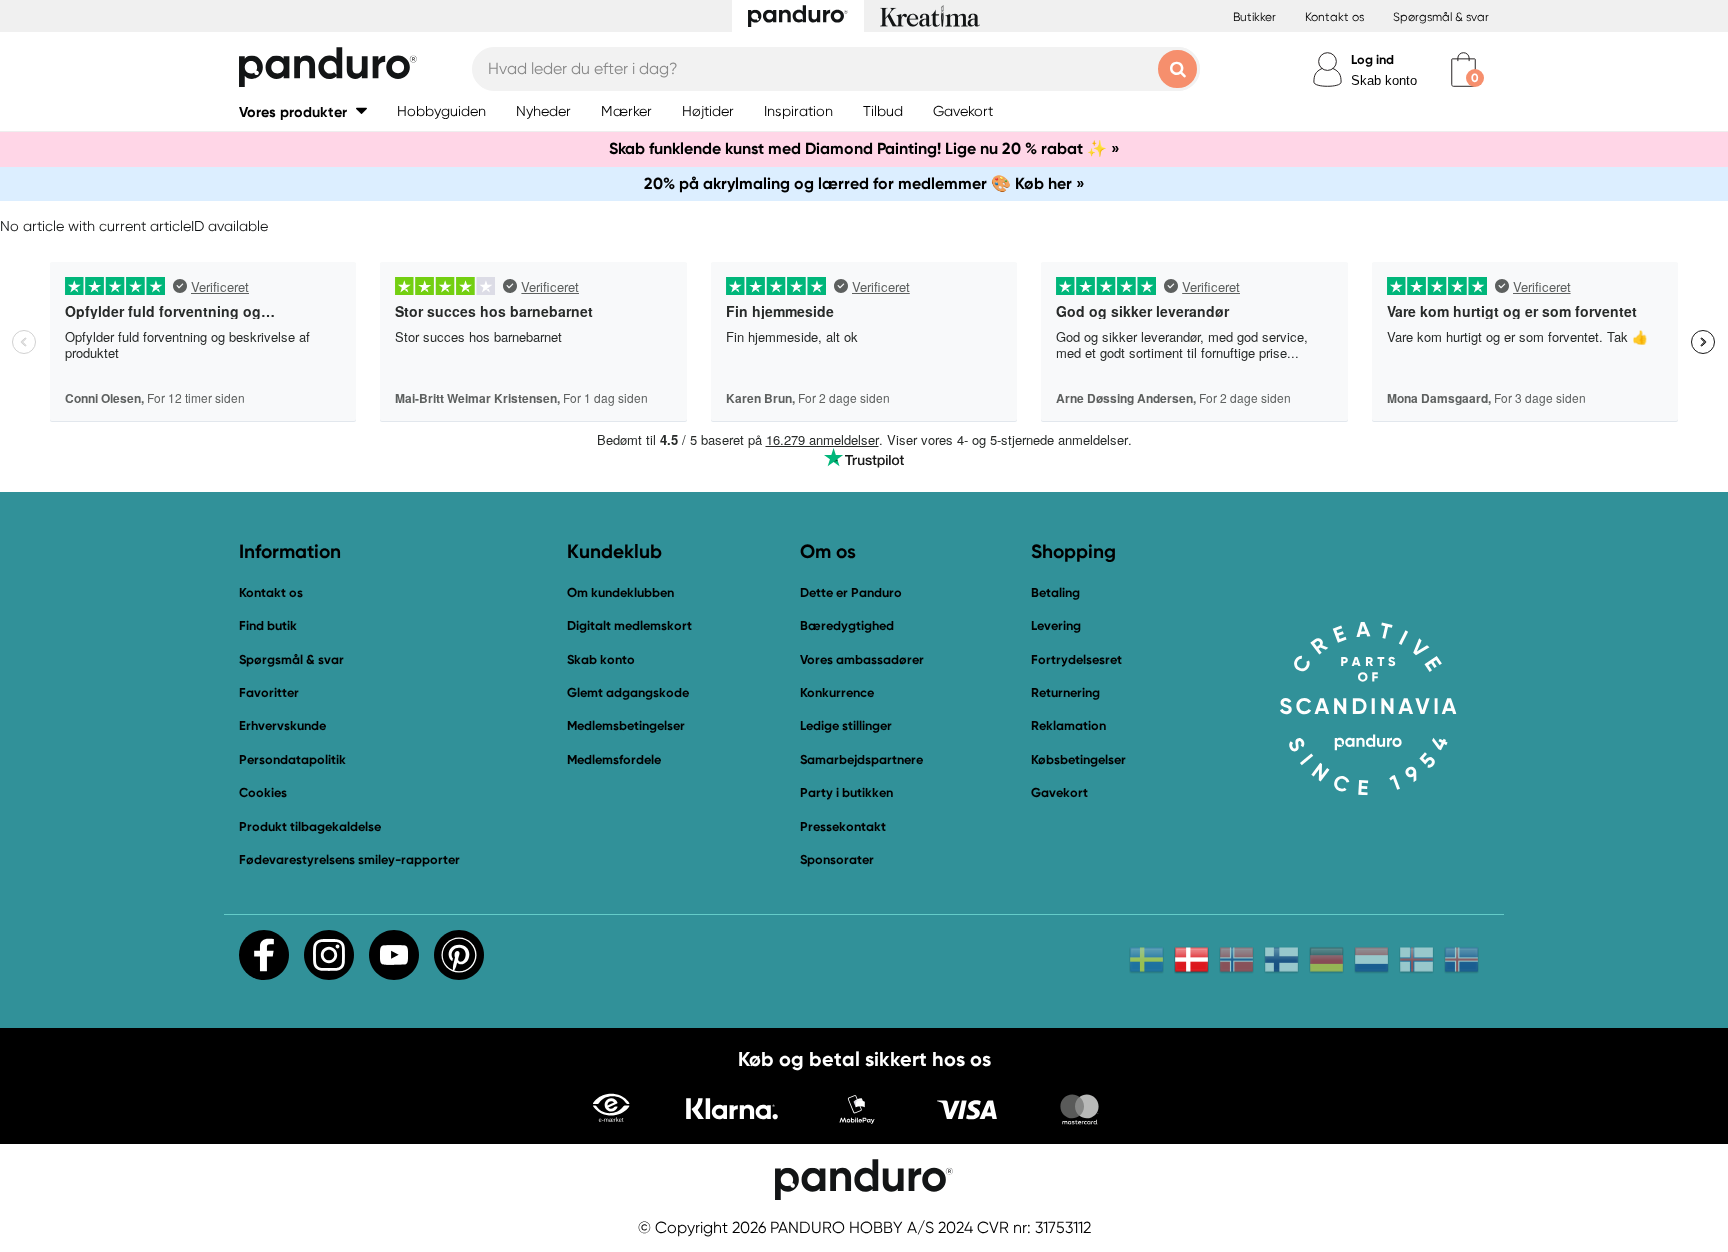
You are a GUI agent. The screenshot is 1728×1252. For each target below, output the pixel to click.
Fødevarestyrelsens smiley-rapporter (349, 859)
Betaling (1055, 592)
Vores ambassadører (862, 659)
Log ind (1372, 59)
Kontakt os (1334, 17)
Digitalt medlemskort (629, 625)
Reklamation (1068, 725)
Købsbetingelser (1078, 759)
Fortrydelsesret (1076, 659)
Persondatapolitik (292, 759)
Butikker (1254, 17)
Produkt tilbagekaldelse (310, 826)
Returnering (1065, 692)
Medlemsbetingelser (626, 725)
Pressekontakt (843, 826)
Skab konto (1384, 80)
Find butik (268, 625)
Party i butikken (846, 792)
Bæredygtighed (847, 625)
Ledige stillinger (846, 725)
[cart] (1463, 69)
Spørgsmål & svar (1441, 17)
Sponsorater (837, 859)
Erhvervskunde (282, 725)
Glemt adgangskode (628, 692)
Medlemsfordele (614, 759)
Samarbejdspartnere (861, 759)
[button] (303, 111)
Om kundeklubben (620, 592)
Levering (1056, 625)
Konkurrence (837, 692)
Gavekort (1059, 792)
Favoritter (269, 692)
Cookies (263, 793)
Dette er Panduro (851, 592)
